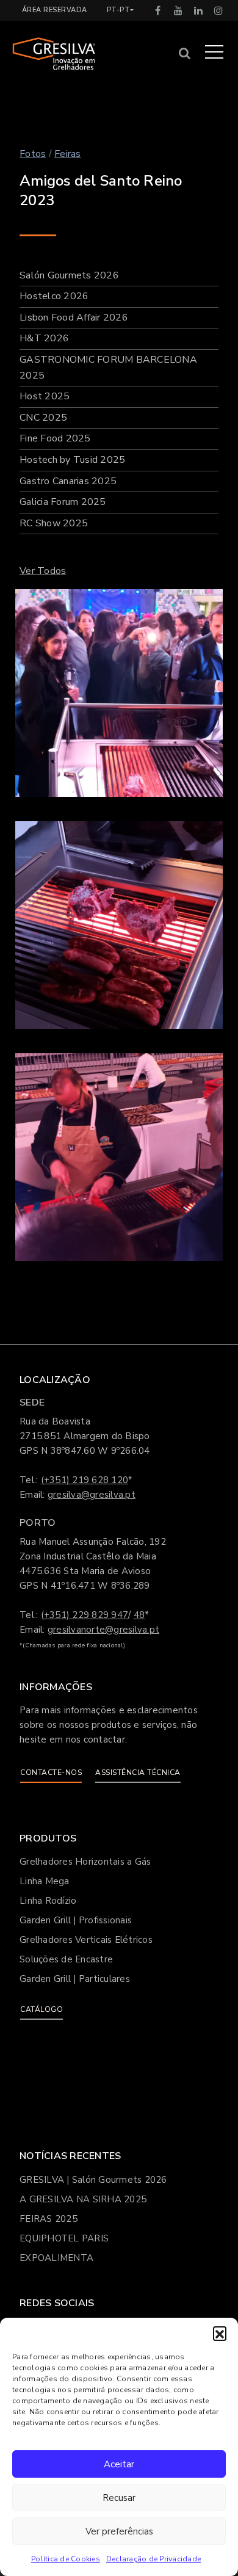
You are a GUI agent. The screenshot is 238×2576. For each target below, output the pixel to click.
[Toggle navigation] (214, 51)
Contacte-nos (51, 1772)
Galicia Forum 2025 (63, 502)
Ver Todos (43, 571)
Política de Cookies (66, 2559)
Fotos (33, 154)
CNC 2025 (43, 418)
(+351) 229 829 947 (85, 1615)
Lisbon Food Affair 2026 (74, 317)
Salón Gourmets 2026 (69, 275)
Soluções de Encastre (66, 1959)
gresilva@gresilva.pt (92, 1495)
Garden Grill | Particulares (75, 1979)
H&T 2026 (44, 338)
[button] (220, 2333)
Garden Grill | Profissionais (76, 1920)
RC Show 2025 (54, 523)
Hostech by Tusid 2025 (72, 460)
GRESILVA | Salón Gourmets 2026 (93, 2180)
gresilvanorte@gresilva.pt (103, 1630)
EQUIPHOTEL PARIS (64, 2238)
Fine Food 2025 (55, 438)
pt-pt (119, 10)
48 (139, 1615)
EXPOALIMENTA (56, 2258)
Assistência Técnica (138, 1772)
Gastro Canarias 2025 (68, 481)
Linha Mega (45, 1881)
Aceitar (119, 2464)
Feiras (68, 154)
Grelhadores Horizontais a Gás (85, 1862)
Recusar (119, 2498)
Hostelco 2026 (54, 296)
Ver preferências (119, 2531)
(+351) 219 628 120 (85, 1480)
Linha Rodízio (48, 1901)
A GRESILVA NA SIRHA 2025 (83, 2199)
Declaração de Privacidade (153, 2559)
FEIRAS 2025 (49, 2219)
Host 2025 (45, 396)
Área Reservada (55, 10)
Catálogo (41, 2009)
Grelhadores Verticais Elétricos (86, 1940)
